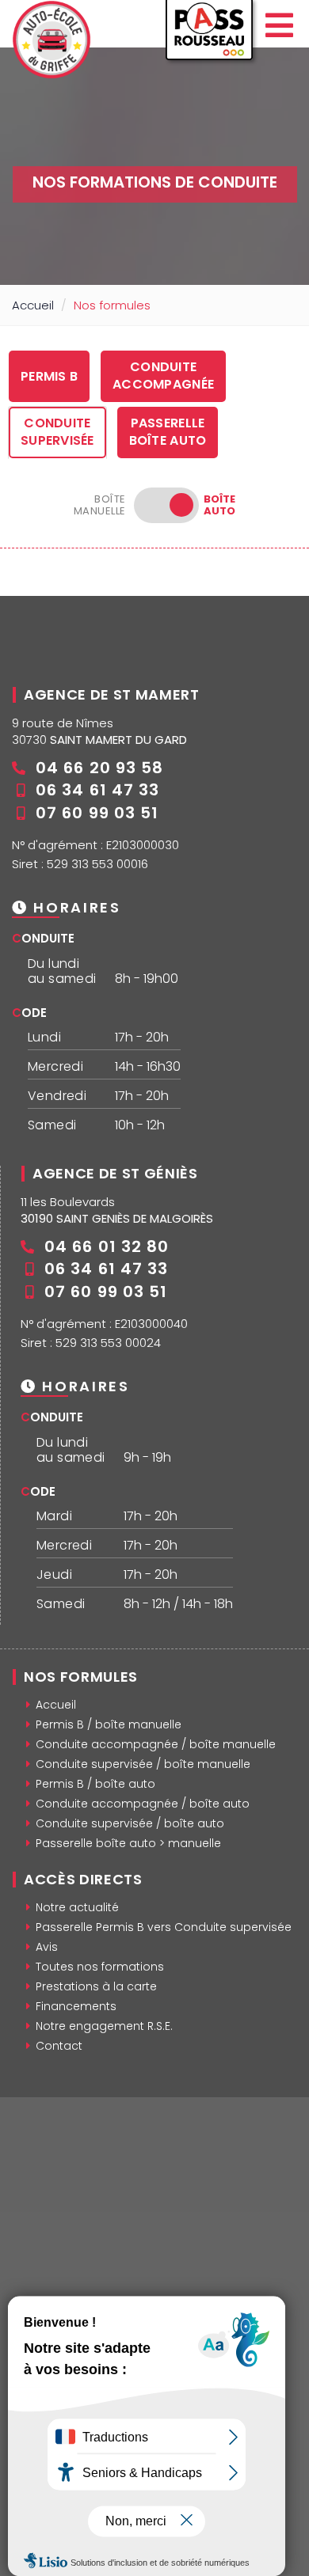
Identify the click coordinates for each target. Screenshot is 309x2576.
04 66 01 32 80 (107, 1246)
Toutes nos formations (100, 1967)
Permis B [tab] (49, 376)
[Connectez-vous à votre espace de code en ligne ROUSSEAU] (209, 36)
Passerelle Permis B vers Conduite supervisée (164, 1927)
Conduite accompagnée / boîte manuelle (156, 1744)
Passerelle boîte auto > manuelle (128, 1843)
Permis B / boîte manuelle (109, 1724)
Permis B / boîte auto (95, 1784)
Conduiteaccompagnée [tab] (163, 376)
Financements (76, 2006)
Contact (59, 2046)
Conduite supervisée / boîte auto (130, 1823)
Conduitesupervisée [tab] (57, 432)
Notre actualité (77, 1907)
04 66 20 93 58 (99, 768)
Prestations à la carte (96, 1986)
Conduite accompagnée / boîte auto (143, 1804)
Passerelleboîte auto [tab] (168, 432)
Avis (47, 1947)
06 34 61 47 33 (97, 790)
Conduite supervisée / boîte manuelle (143, 1764)
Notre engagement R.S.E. (104, 2026)
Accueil (33, 305)
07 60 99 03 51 (97, 813)
